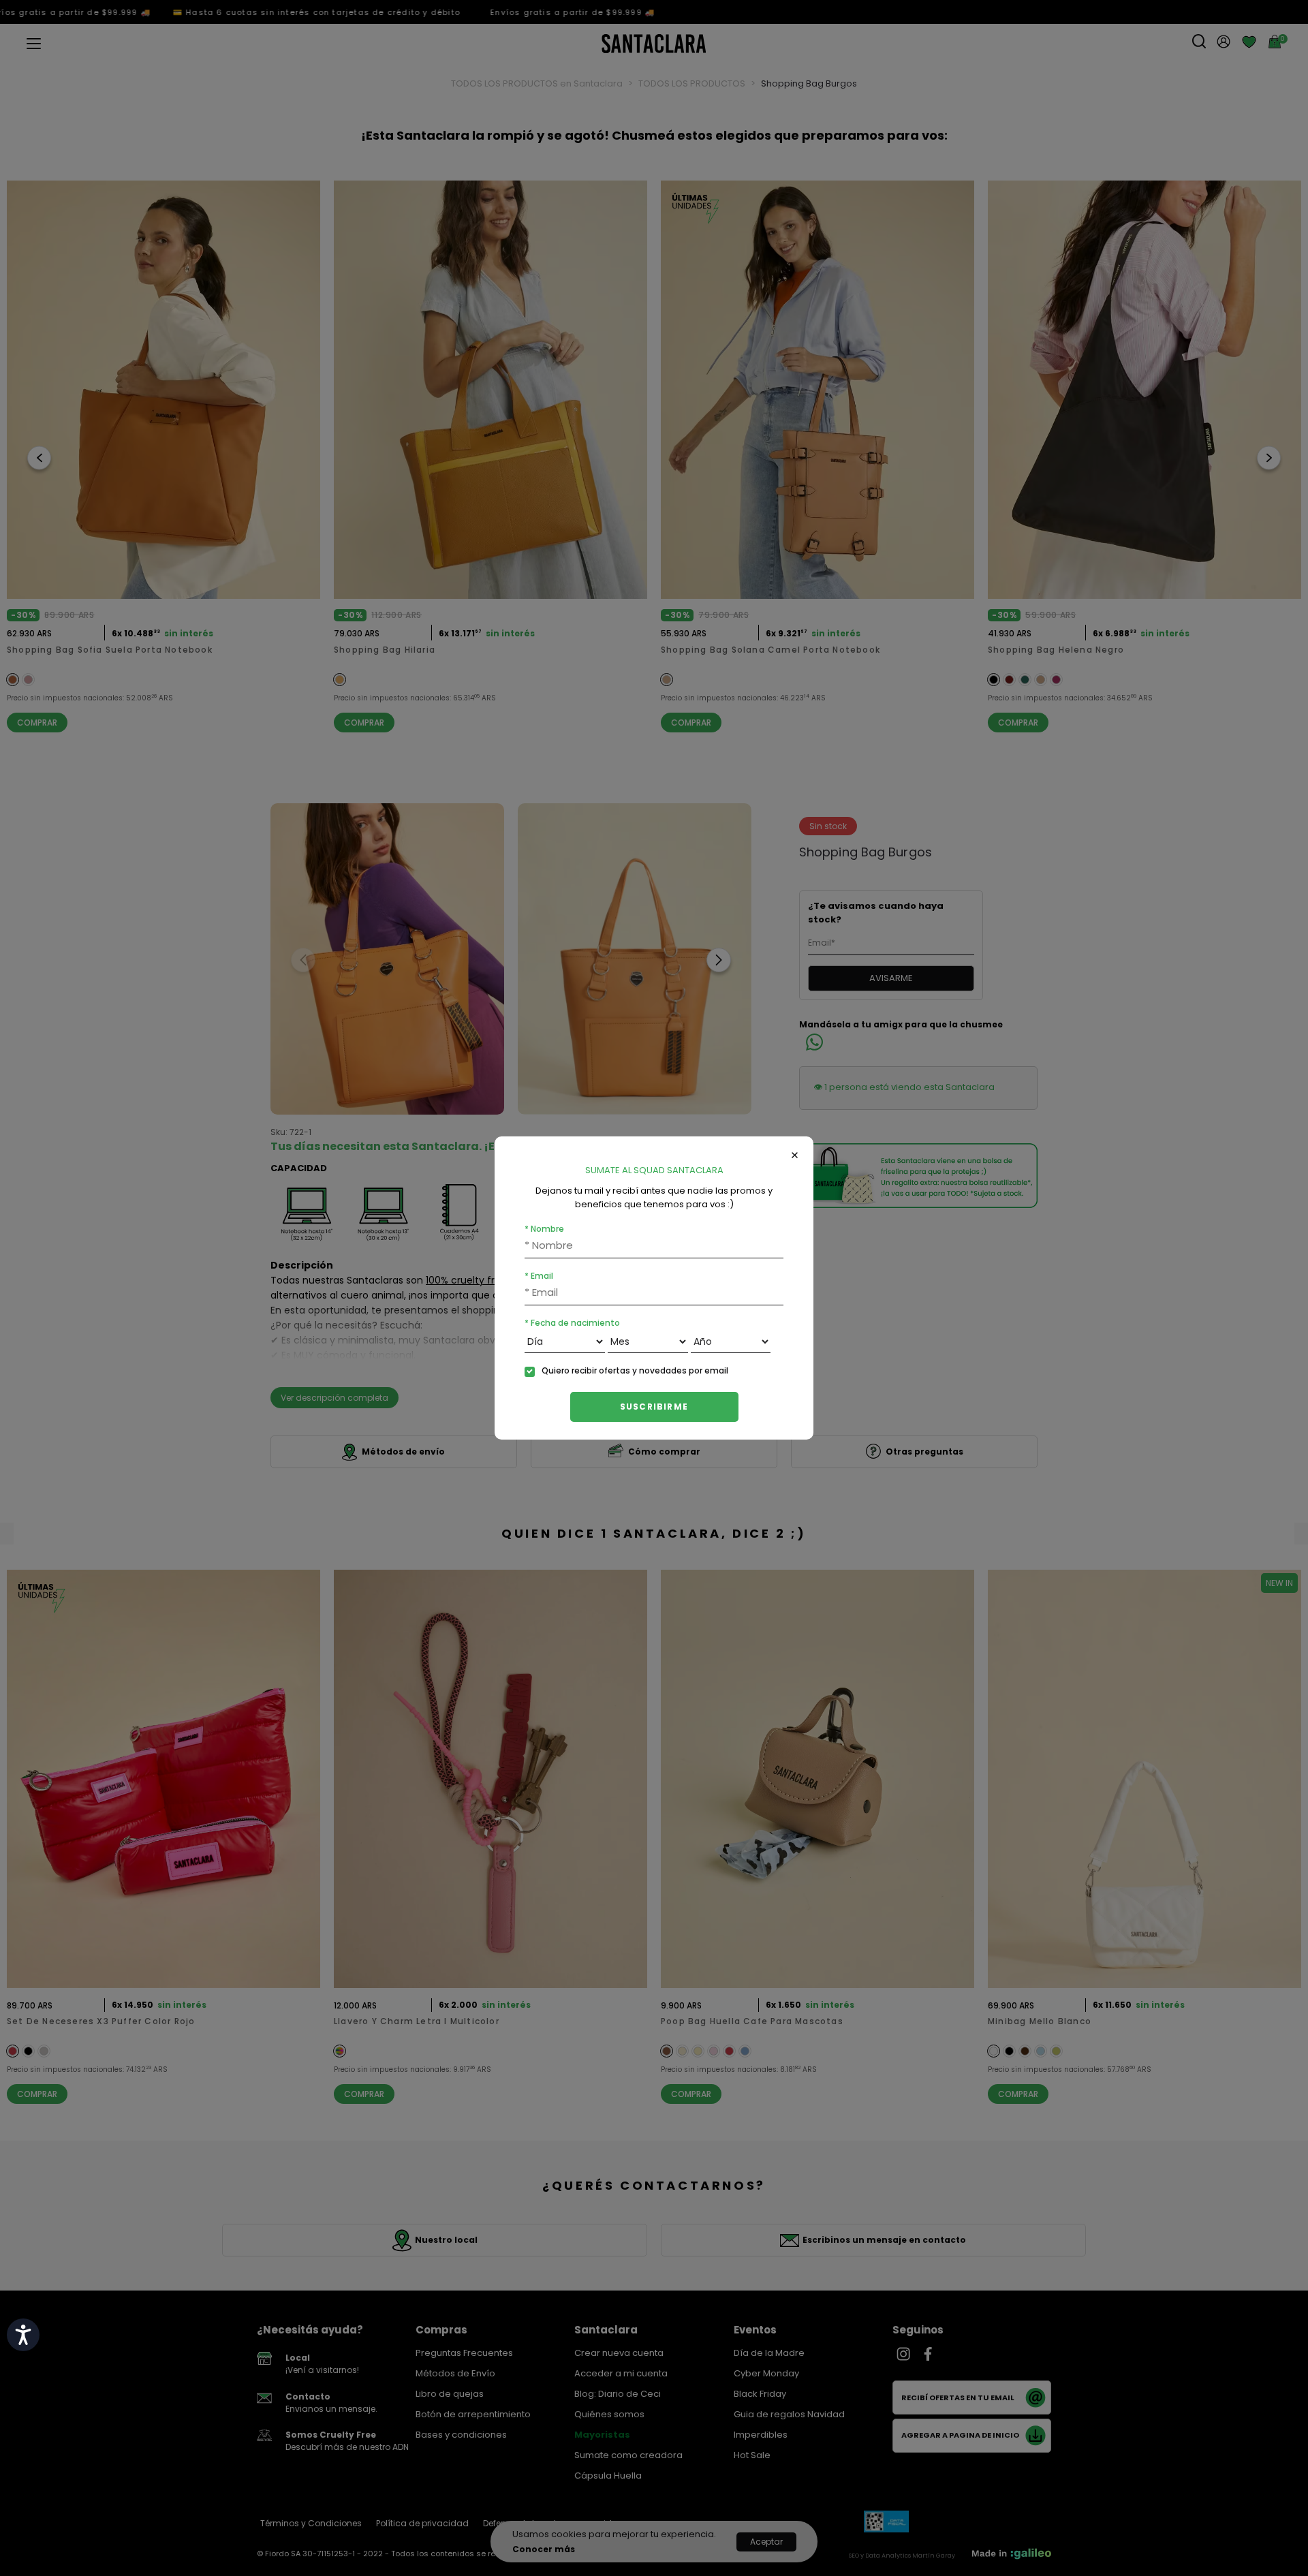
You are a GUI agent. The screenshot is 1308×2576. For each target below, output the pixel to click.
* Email (539, 1276)
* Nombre (544, 1229)
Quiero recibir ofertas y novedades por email (635, 1370)
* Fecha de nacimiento (572, 1323)
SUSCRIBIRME (654, 1407)
